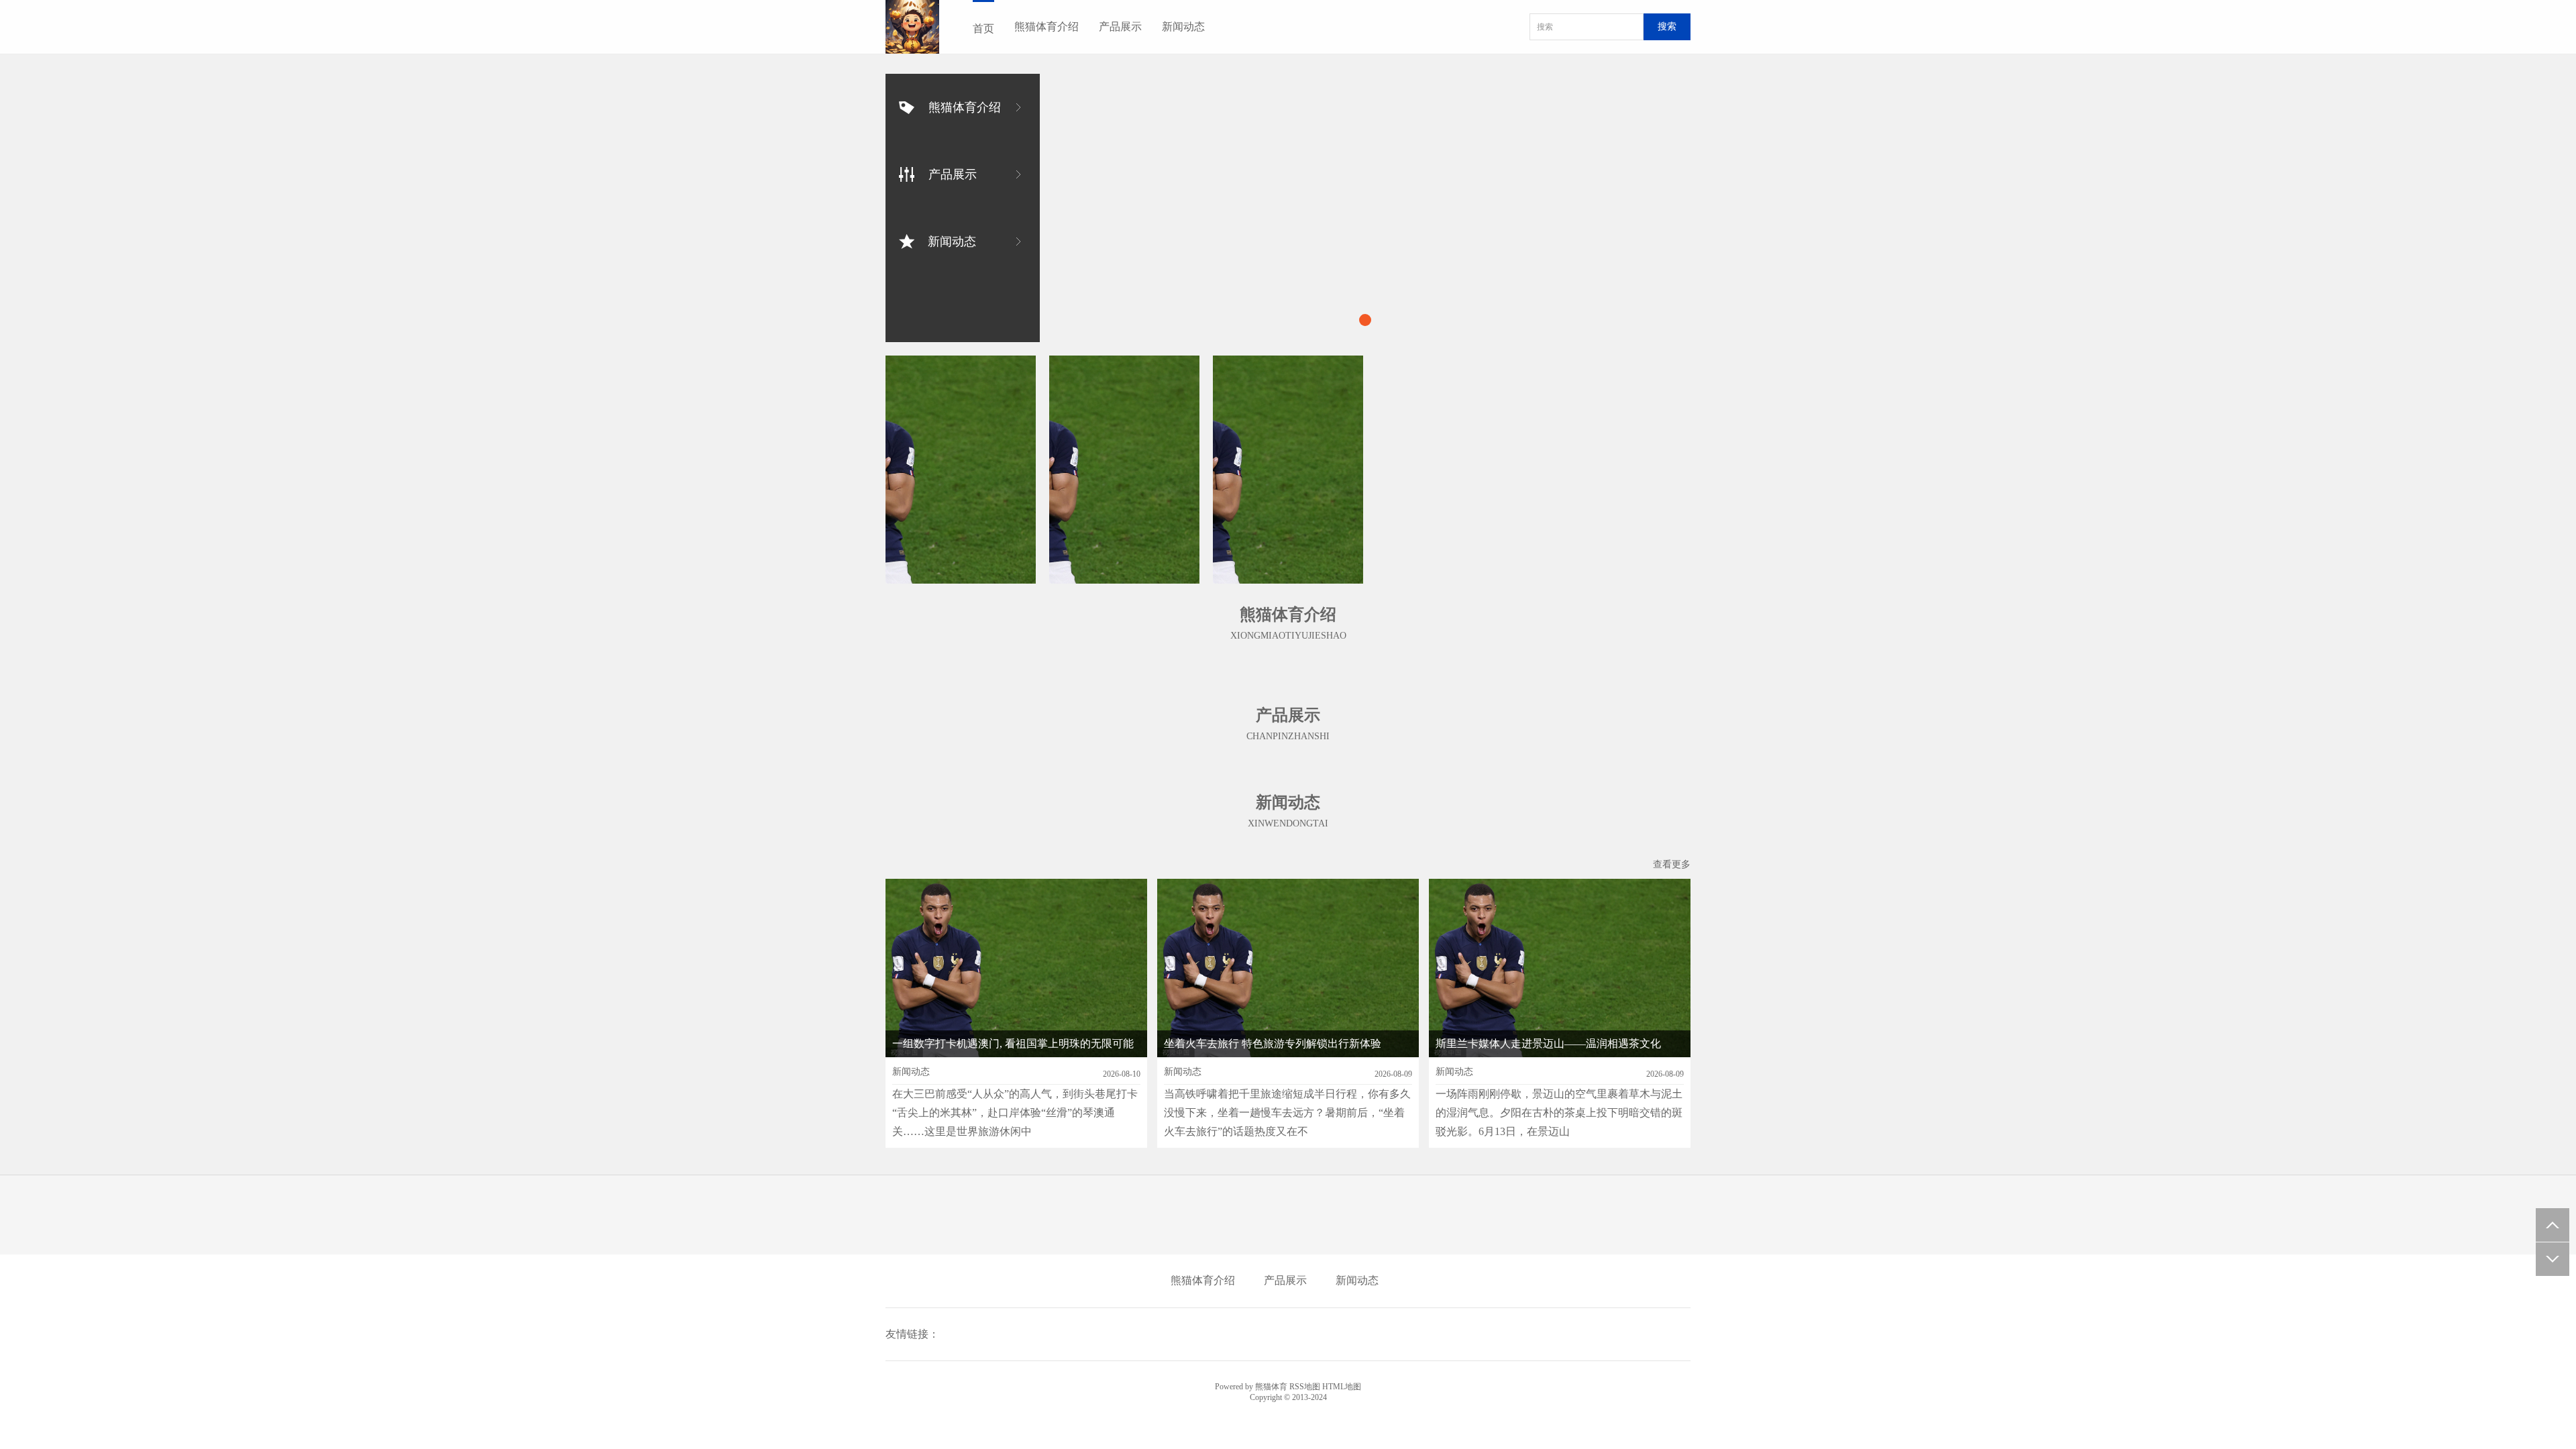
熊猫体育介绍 (1046, 26)
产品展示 (1120, 26)
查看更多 (1672, 864)
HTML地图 (1342, 1387)
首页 (983, 29)
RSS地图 (1305, 1387)
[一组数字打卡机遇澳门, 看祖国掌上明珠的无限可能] (961, 470)
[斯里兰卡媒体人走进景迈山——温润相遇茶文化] (1124, 470)
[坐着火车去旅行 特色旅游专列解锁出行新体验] (1288, 470)
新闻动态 (1183, 26)
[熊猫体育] (912, 27)
